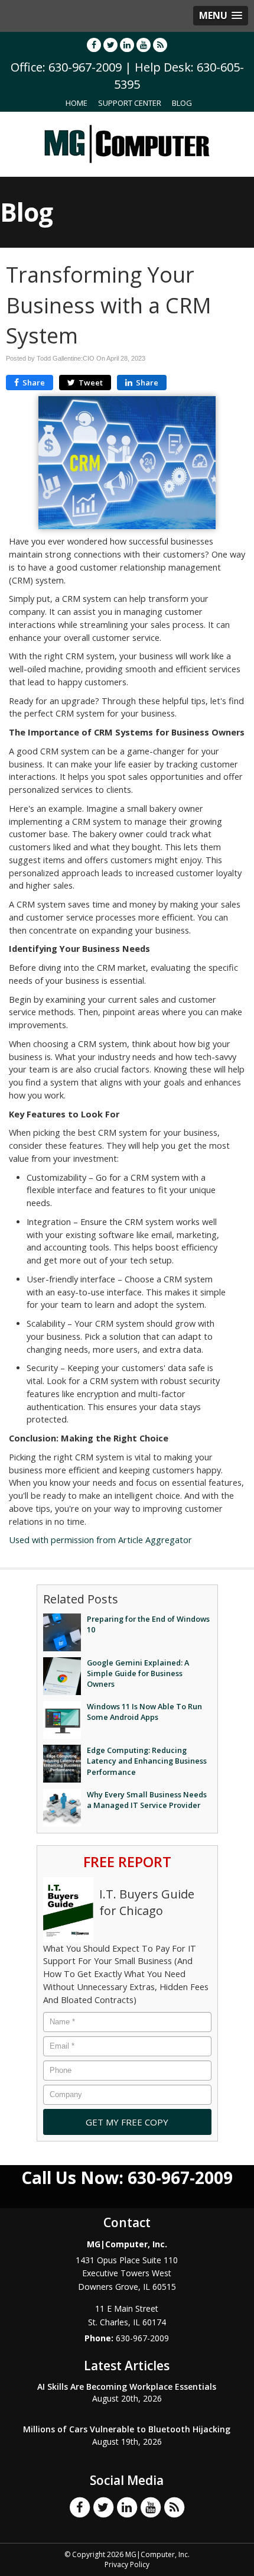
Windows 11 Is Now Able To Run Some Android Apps (144, 1712)
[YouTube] (144, 45)
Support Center (130, 103)
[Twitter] (110, 45)
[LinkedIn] (127, 45)
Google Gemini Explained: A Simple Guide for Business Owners (138, 1673)
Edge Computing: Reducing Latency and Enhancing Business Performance (147, 1761)
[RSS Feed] (160, 45)
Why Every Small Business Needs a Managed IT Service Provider (147, 1800)
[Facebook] (94, 45)
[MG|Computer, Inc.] (127, 143)
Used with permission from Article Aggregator (100, 1540)
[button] (221, 16)
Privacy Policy (127, 2564)
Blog (182, 103)
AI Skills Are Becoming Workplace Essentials (127, 2387)
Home (76, 103)
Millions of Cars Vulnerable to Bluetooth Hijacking (127, 2429)
